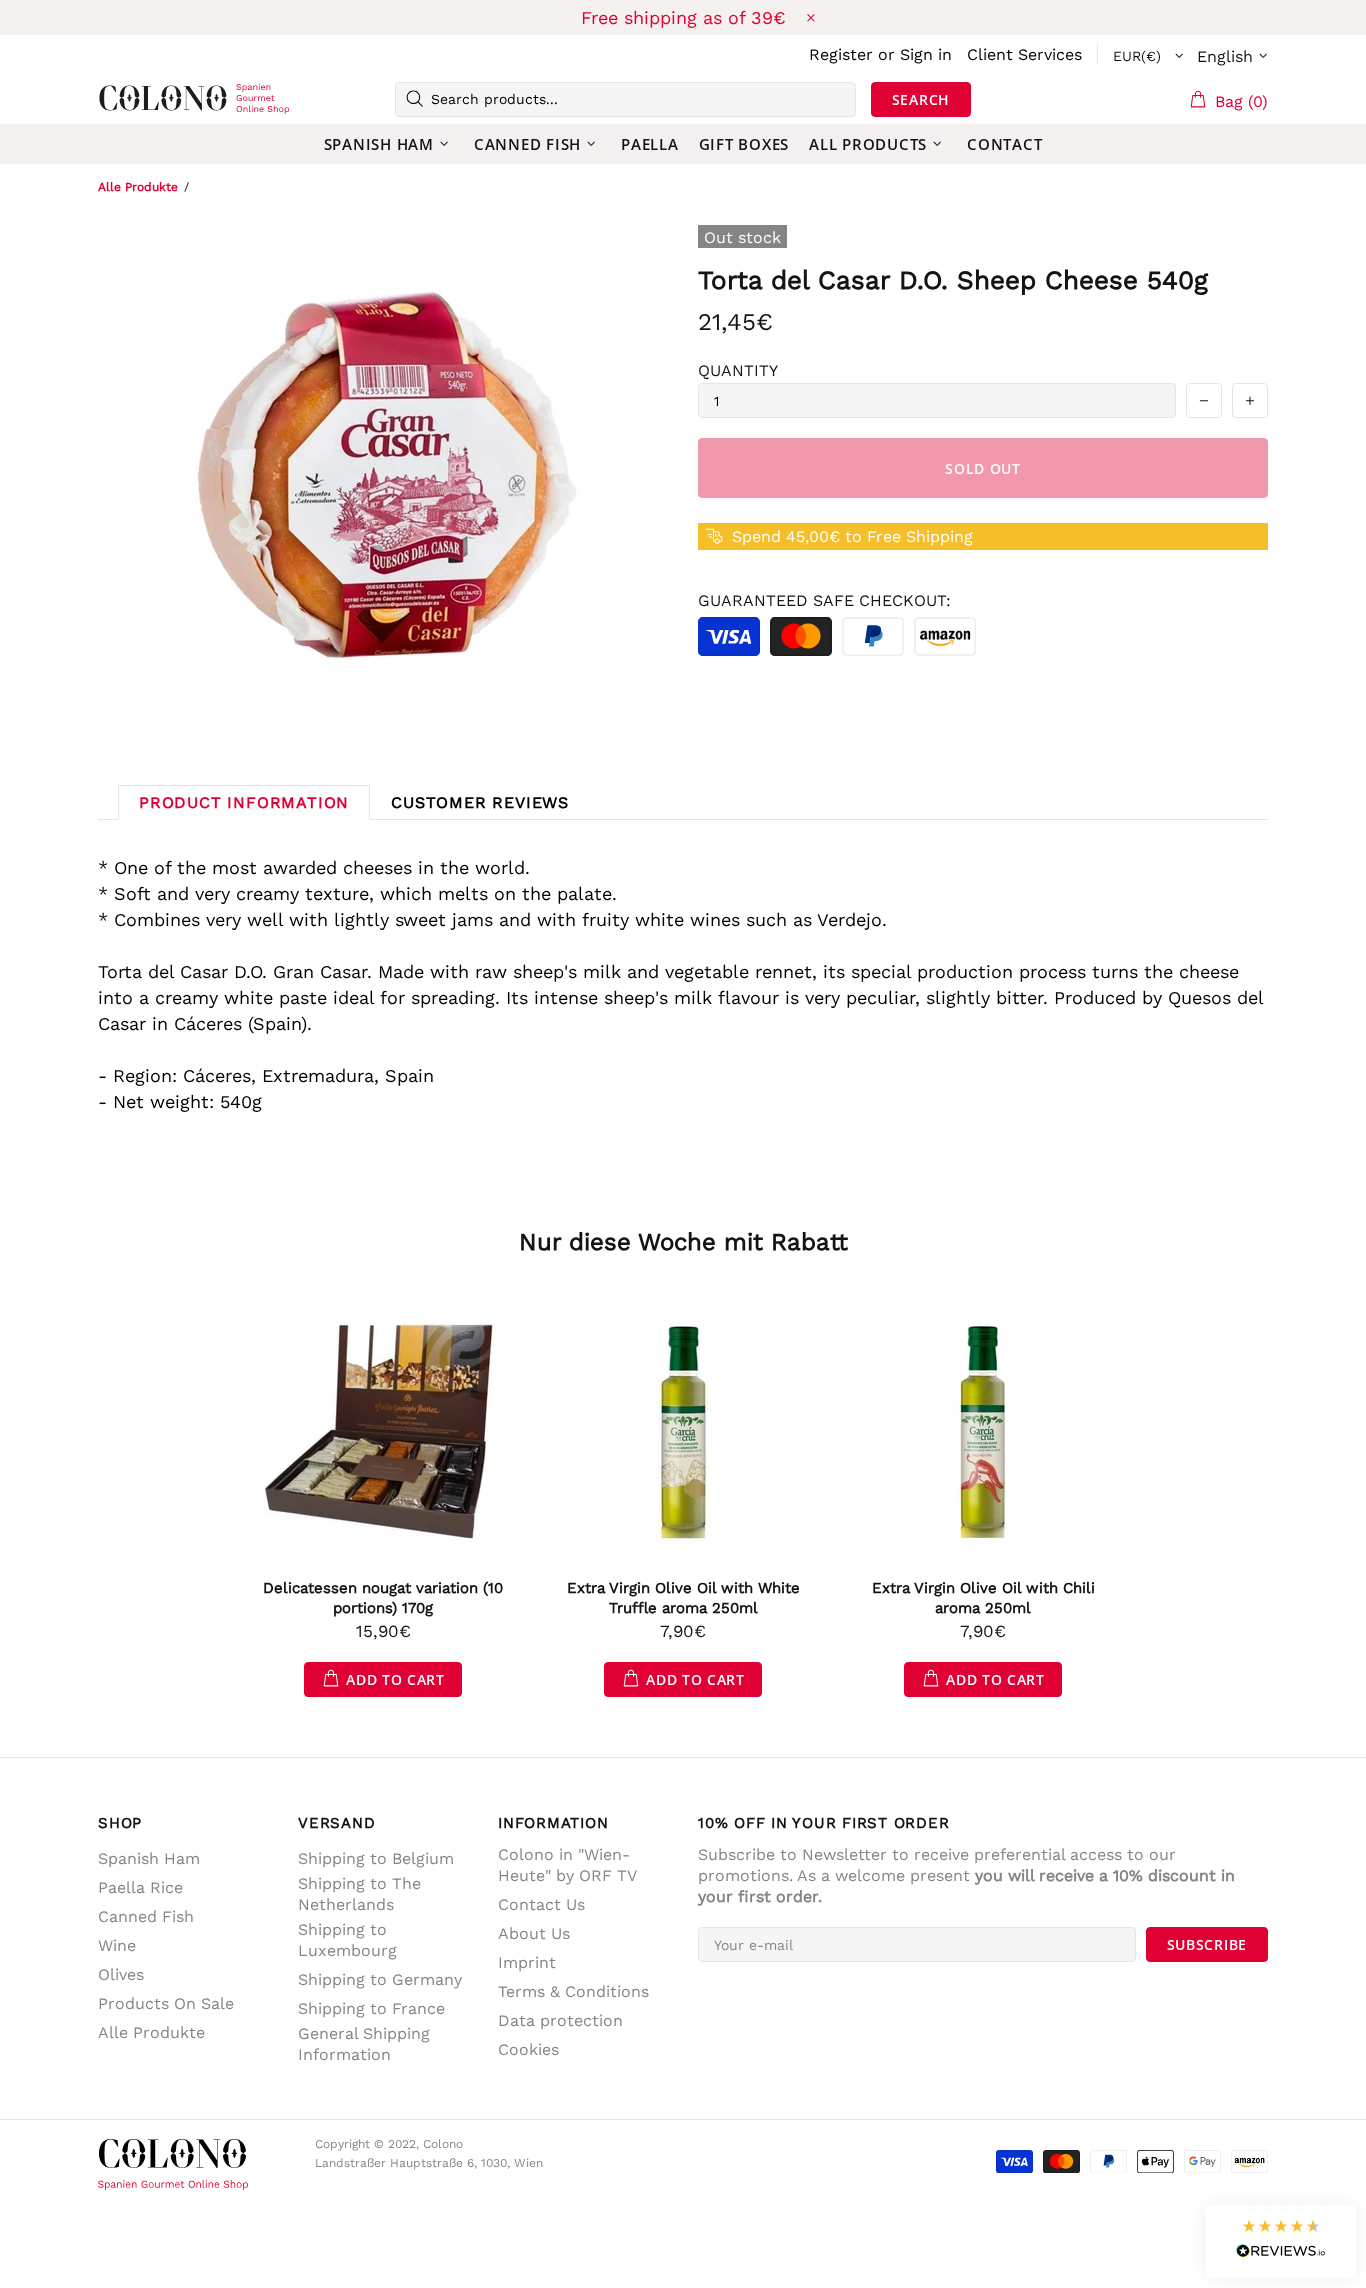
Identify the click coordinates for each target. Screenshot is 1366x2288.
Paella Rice (140, 1887)
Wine (117, 1945)
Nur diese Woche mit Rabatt (683, 1242)
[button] (1281, 2241)
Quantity (738, 370)
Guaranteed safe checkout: (824, 600)
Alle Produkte (138, 187)
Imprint (527, 1962)
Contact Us (541, 1904)
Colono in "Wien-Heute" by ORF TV (567, 1865)
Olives (121, 1974)
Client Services (1024, 54)
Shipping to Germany (380, 1979)
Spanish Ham (149, 1858)
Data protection (560, 2020)
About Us (534, 1933)
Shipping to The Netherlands (359, 1894)
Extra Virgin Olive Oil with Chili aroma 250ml (983, 1598)
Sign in (926, 54)
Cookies (528, 2049)
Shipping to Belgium (376, 1858)
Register (841, 54)
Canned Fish (146, 1916)
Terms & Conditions (573, 1991)
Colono (130, 99)
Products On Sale (166, 2003)
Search (921, 99)
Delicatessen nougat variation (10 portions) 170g (383, 1598)
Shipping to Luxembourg (347, 1940)
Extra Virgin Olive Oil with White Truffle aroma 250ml (683, 1598)
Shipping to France (371, 2008)
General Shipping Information (364, 2044)
